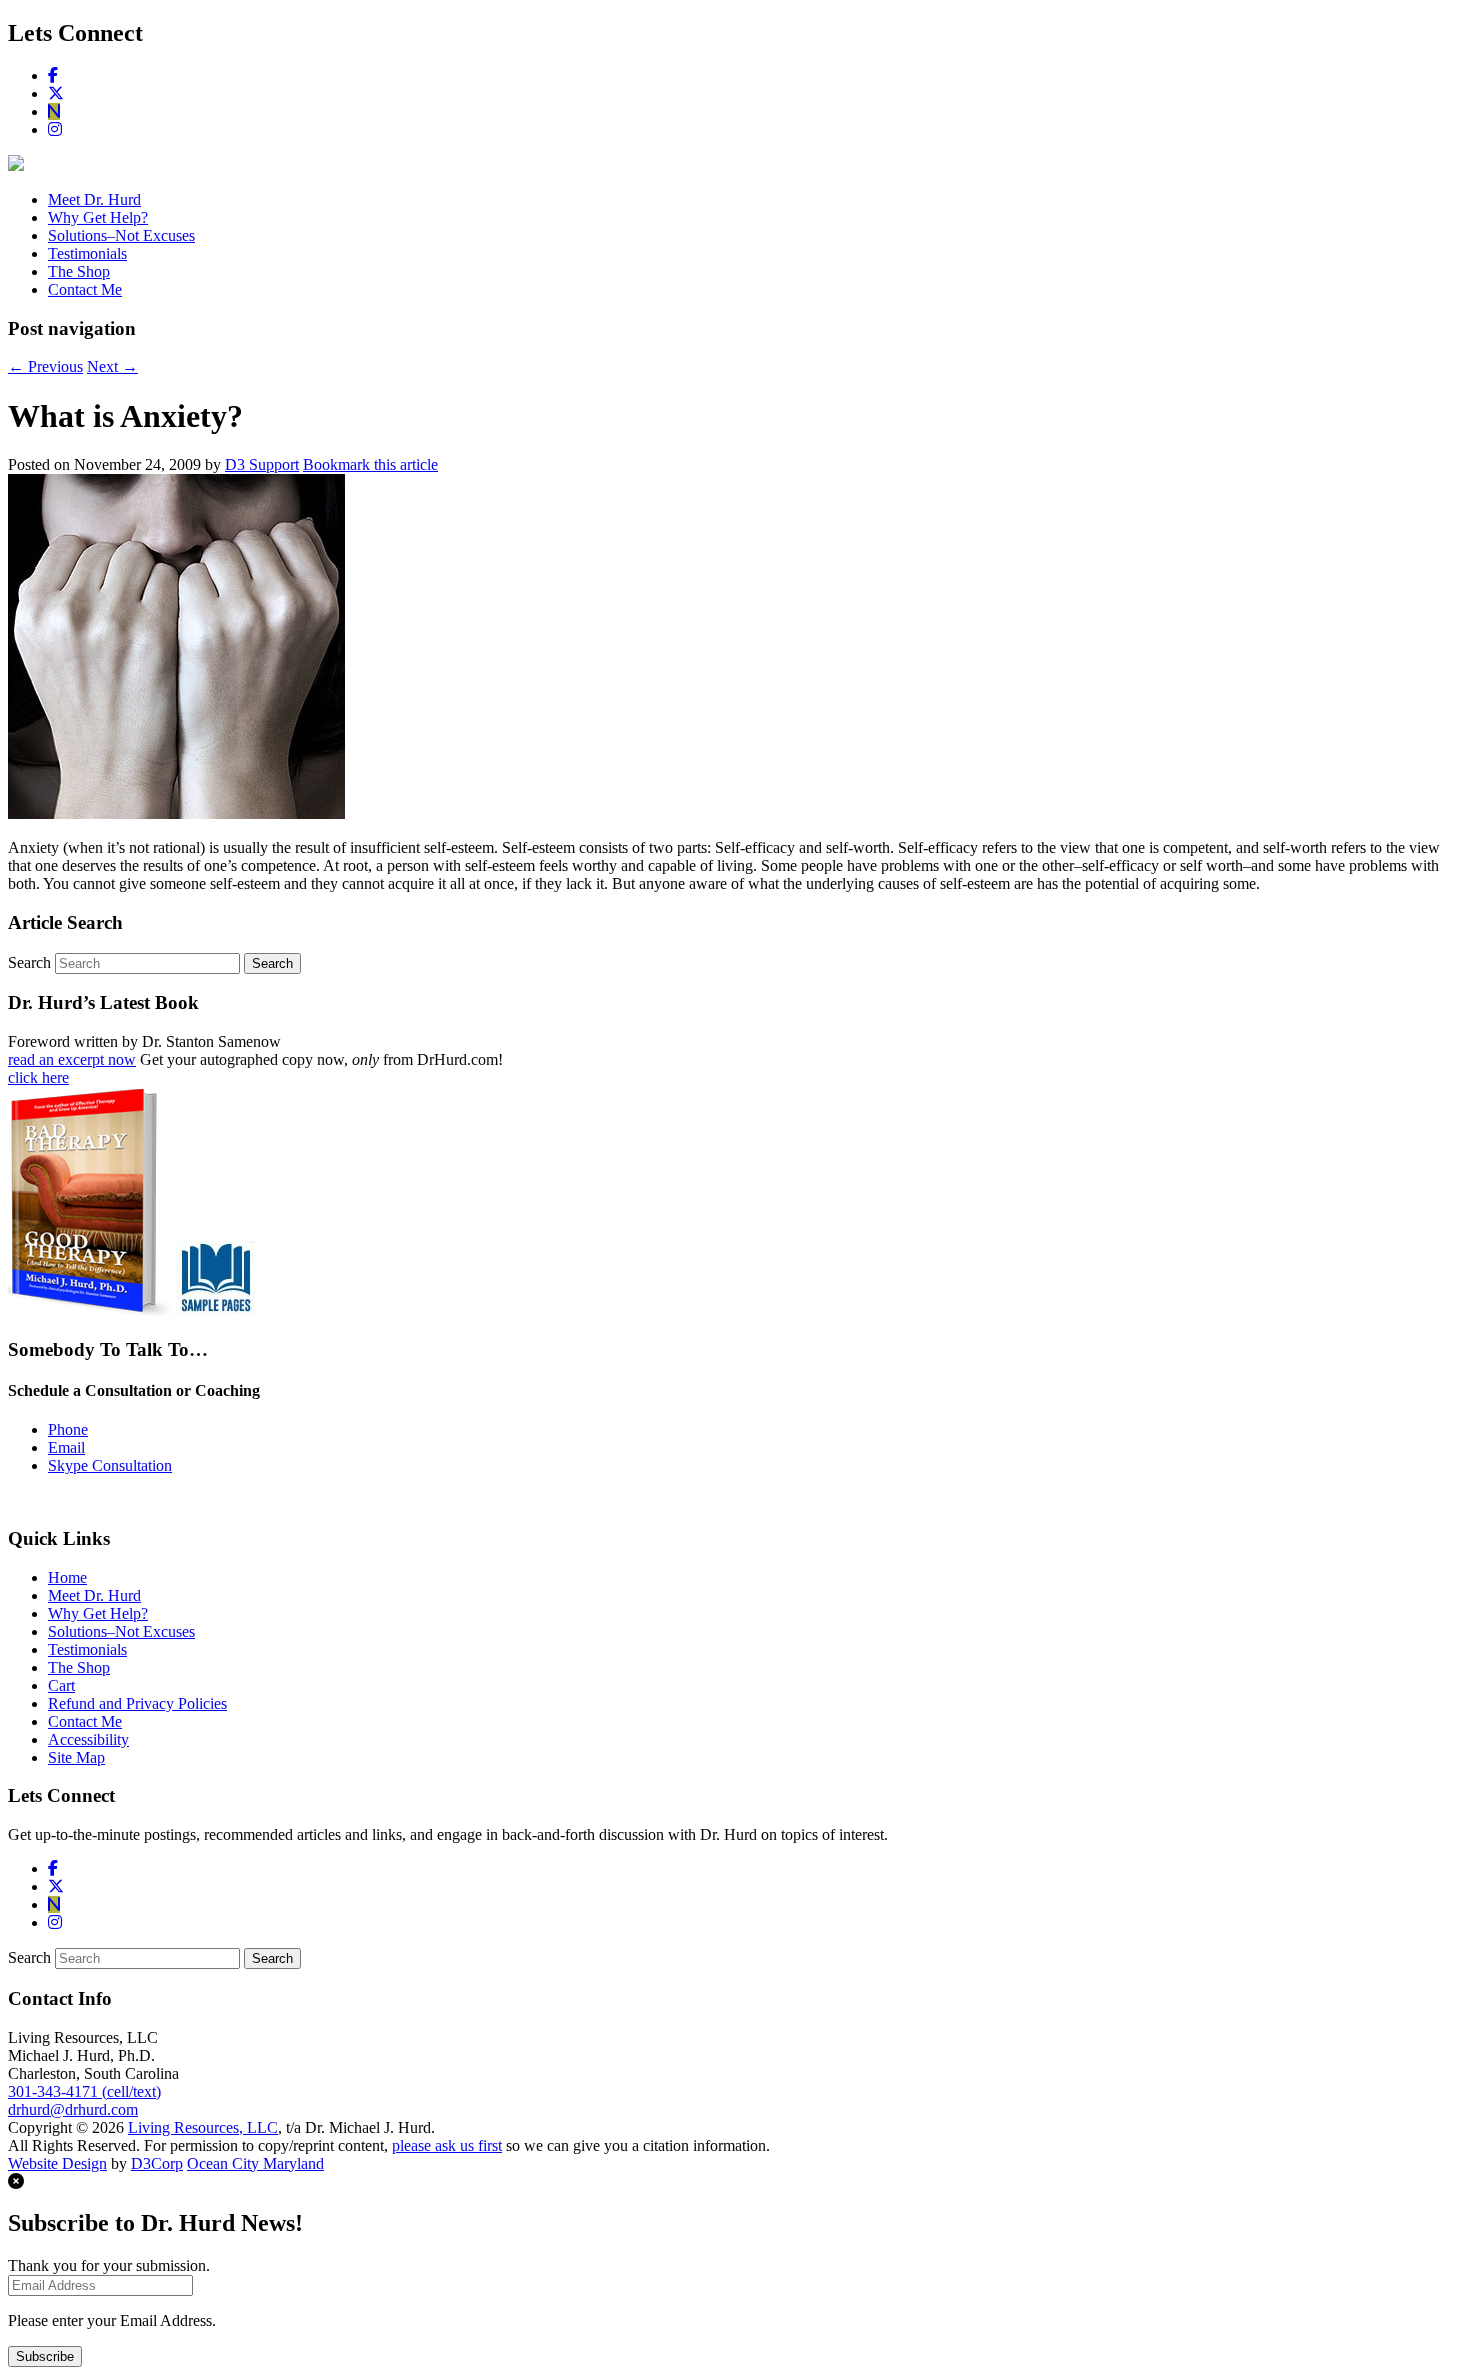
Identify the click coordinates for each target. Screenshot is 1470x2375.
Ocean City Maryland (255, 2163)
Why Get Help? (98, 217)
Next (112, 366)
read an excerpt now (72, 1059)
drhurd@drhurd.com (73, 2109)
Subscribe (45, 2356)
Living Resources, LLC (203, 2127)
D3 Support (262, 464)
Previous (45, 366)
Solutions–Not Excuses (121, 235)
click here (38, 1077)
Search (29, 962)
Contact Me (85, 289)
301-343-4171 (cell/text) (84, 2091)
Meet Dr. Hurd (94, 199)
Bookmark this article (370, 464)
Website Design (57, 2163)
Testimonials (87, 253)
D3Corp (157, 2163)
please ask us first (447, 2145)
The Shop (79, 271)
